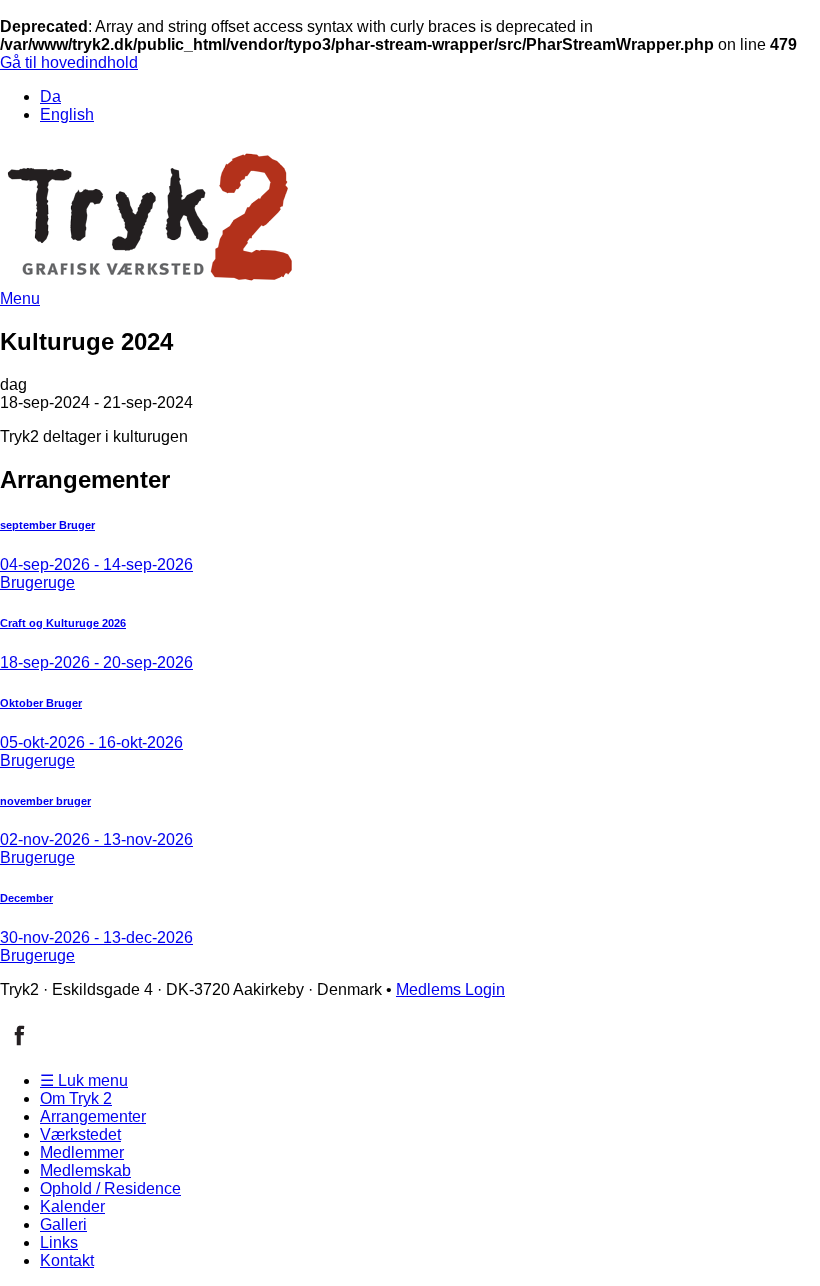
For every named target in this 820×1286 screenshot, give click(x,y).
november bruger (45, 801)
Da (50, 96)
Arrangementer (93, 1116)
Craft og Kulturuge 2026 (63, 623)
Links (59, 1242)
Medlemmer (82, 1152)
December (26, 898)
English (67, 114)
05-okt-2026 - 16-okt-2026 (91, 742)
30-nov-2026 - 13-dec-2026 (96, 937)
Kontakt (67, 1260)
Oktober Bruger (41, 703)
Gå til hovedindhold (69, 62)
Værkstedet (80, 1134)
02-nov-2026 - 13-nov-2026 (96, 839)
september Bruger (47, 525)
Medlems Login (450, 989)
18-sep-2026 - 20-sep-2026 (96, 662)
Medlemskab (85, 1170)
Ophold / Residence (110, 1188)
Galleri (63, 1224)
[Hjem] (150, 284)
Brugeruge (37, 582)
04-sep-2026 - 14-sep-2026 (96, 564)
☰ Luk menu (84, 1080)
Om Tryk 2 (76, 1098)
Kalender (72, 1206)
